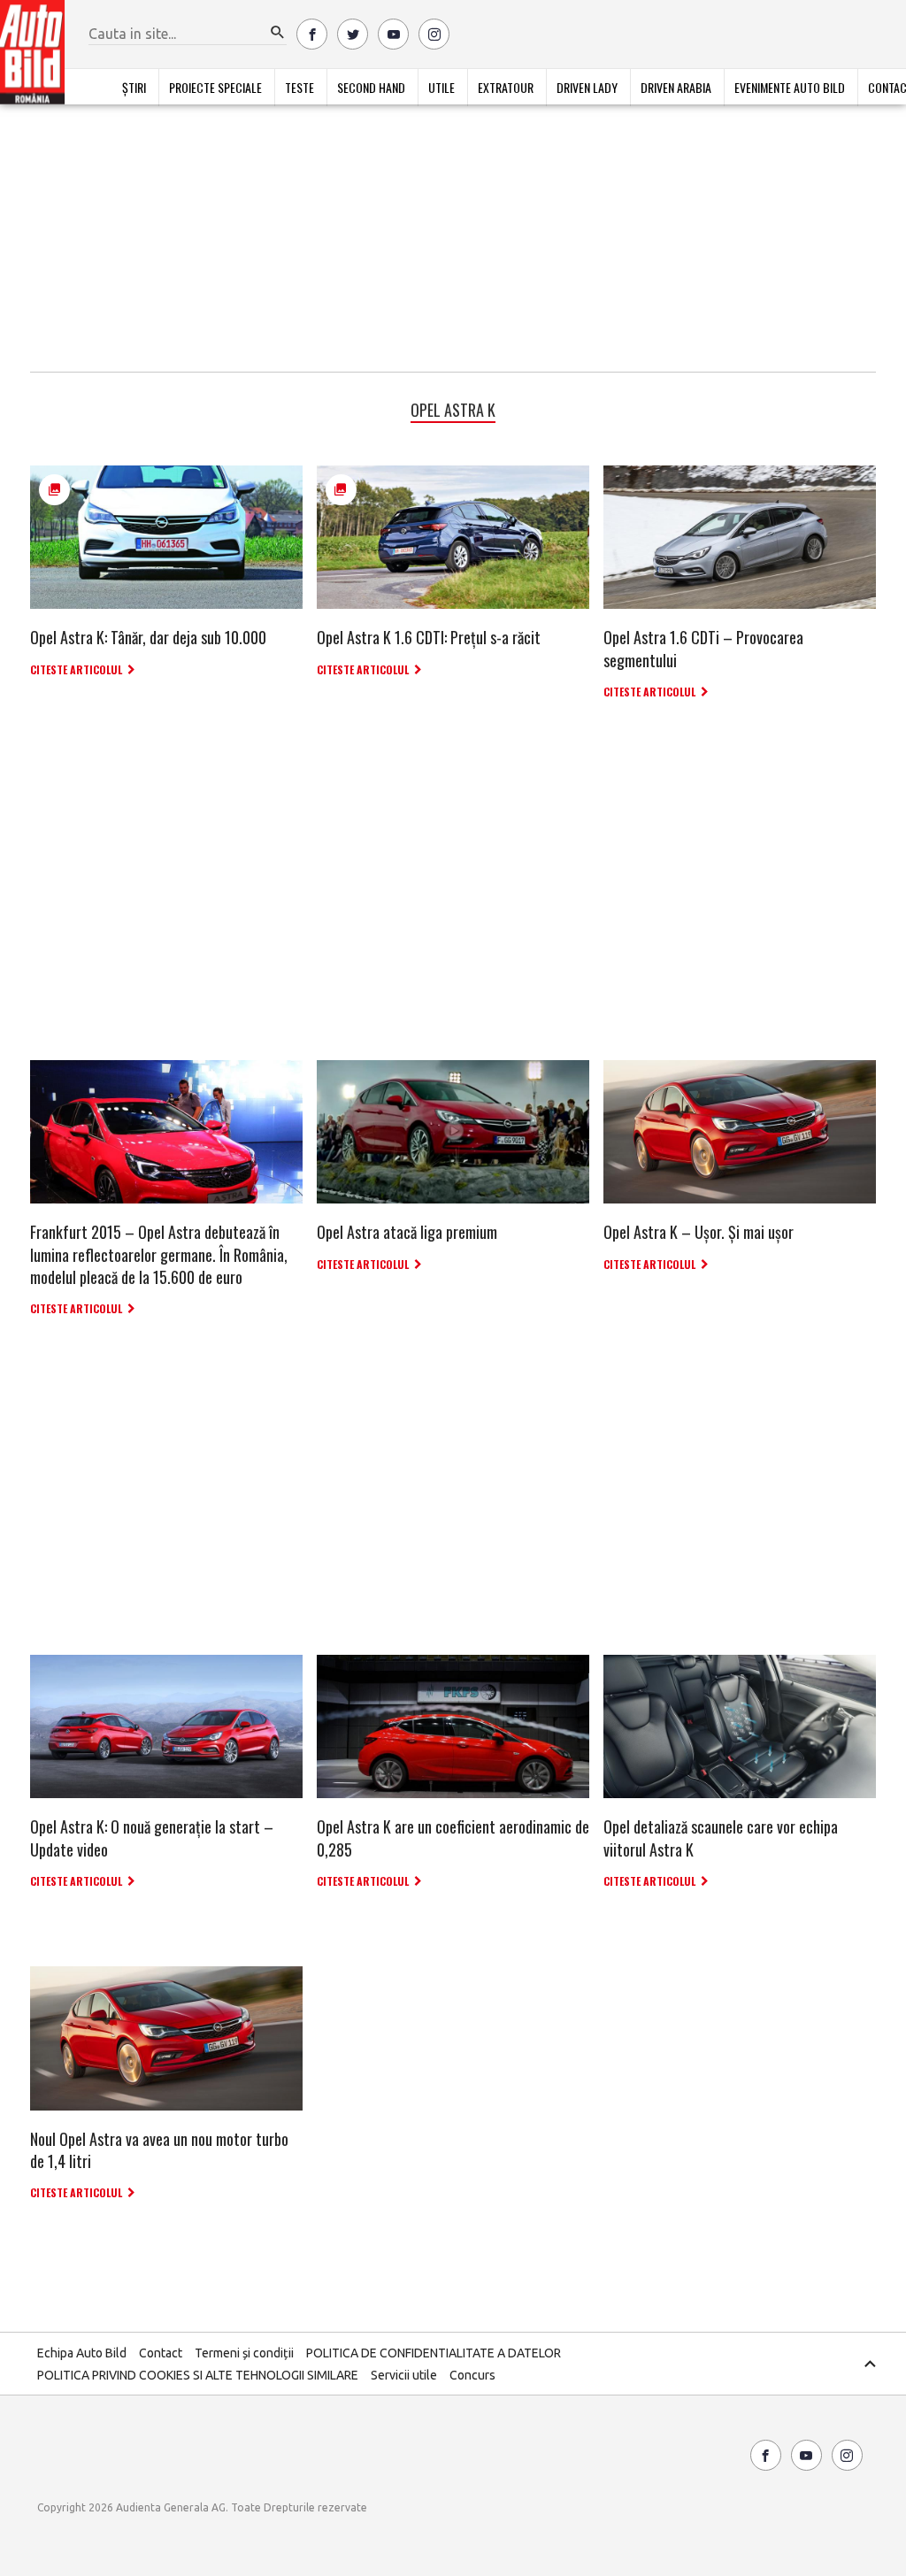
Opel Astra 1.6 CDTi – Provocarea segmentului (703, 648)
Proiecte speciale (215, 87)
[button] (278, 33)
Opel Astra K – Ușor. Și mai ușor (699, 1232)
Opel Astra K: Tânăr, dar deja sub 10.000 (148, 637)
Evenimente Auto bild (790, 87)
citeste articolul (76, 669)
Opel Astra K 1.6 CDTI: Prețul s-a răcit (429, 637)
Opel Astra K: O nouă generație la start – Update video (152, 1838)
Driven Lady (587, 87)
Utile (441, 87)
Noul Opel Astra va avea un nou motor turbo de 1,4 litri (159, 2150)
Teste (299, 87)
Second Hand (371, 87)
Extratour (506, 87)
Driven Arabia (676, 87)
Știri (134, 87)
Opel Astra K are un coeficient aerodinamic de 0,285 (453, 1838)
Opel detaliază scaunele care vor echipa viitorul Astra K (721, 1838)
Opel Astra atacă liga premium (407, 1232)
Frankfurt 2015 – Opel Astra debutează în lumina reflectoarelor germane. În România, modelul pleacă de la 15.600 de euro (159, 1254)
